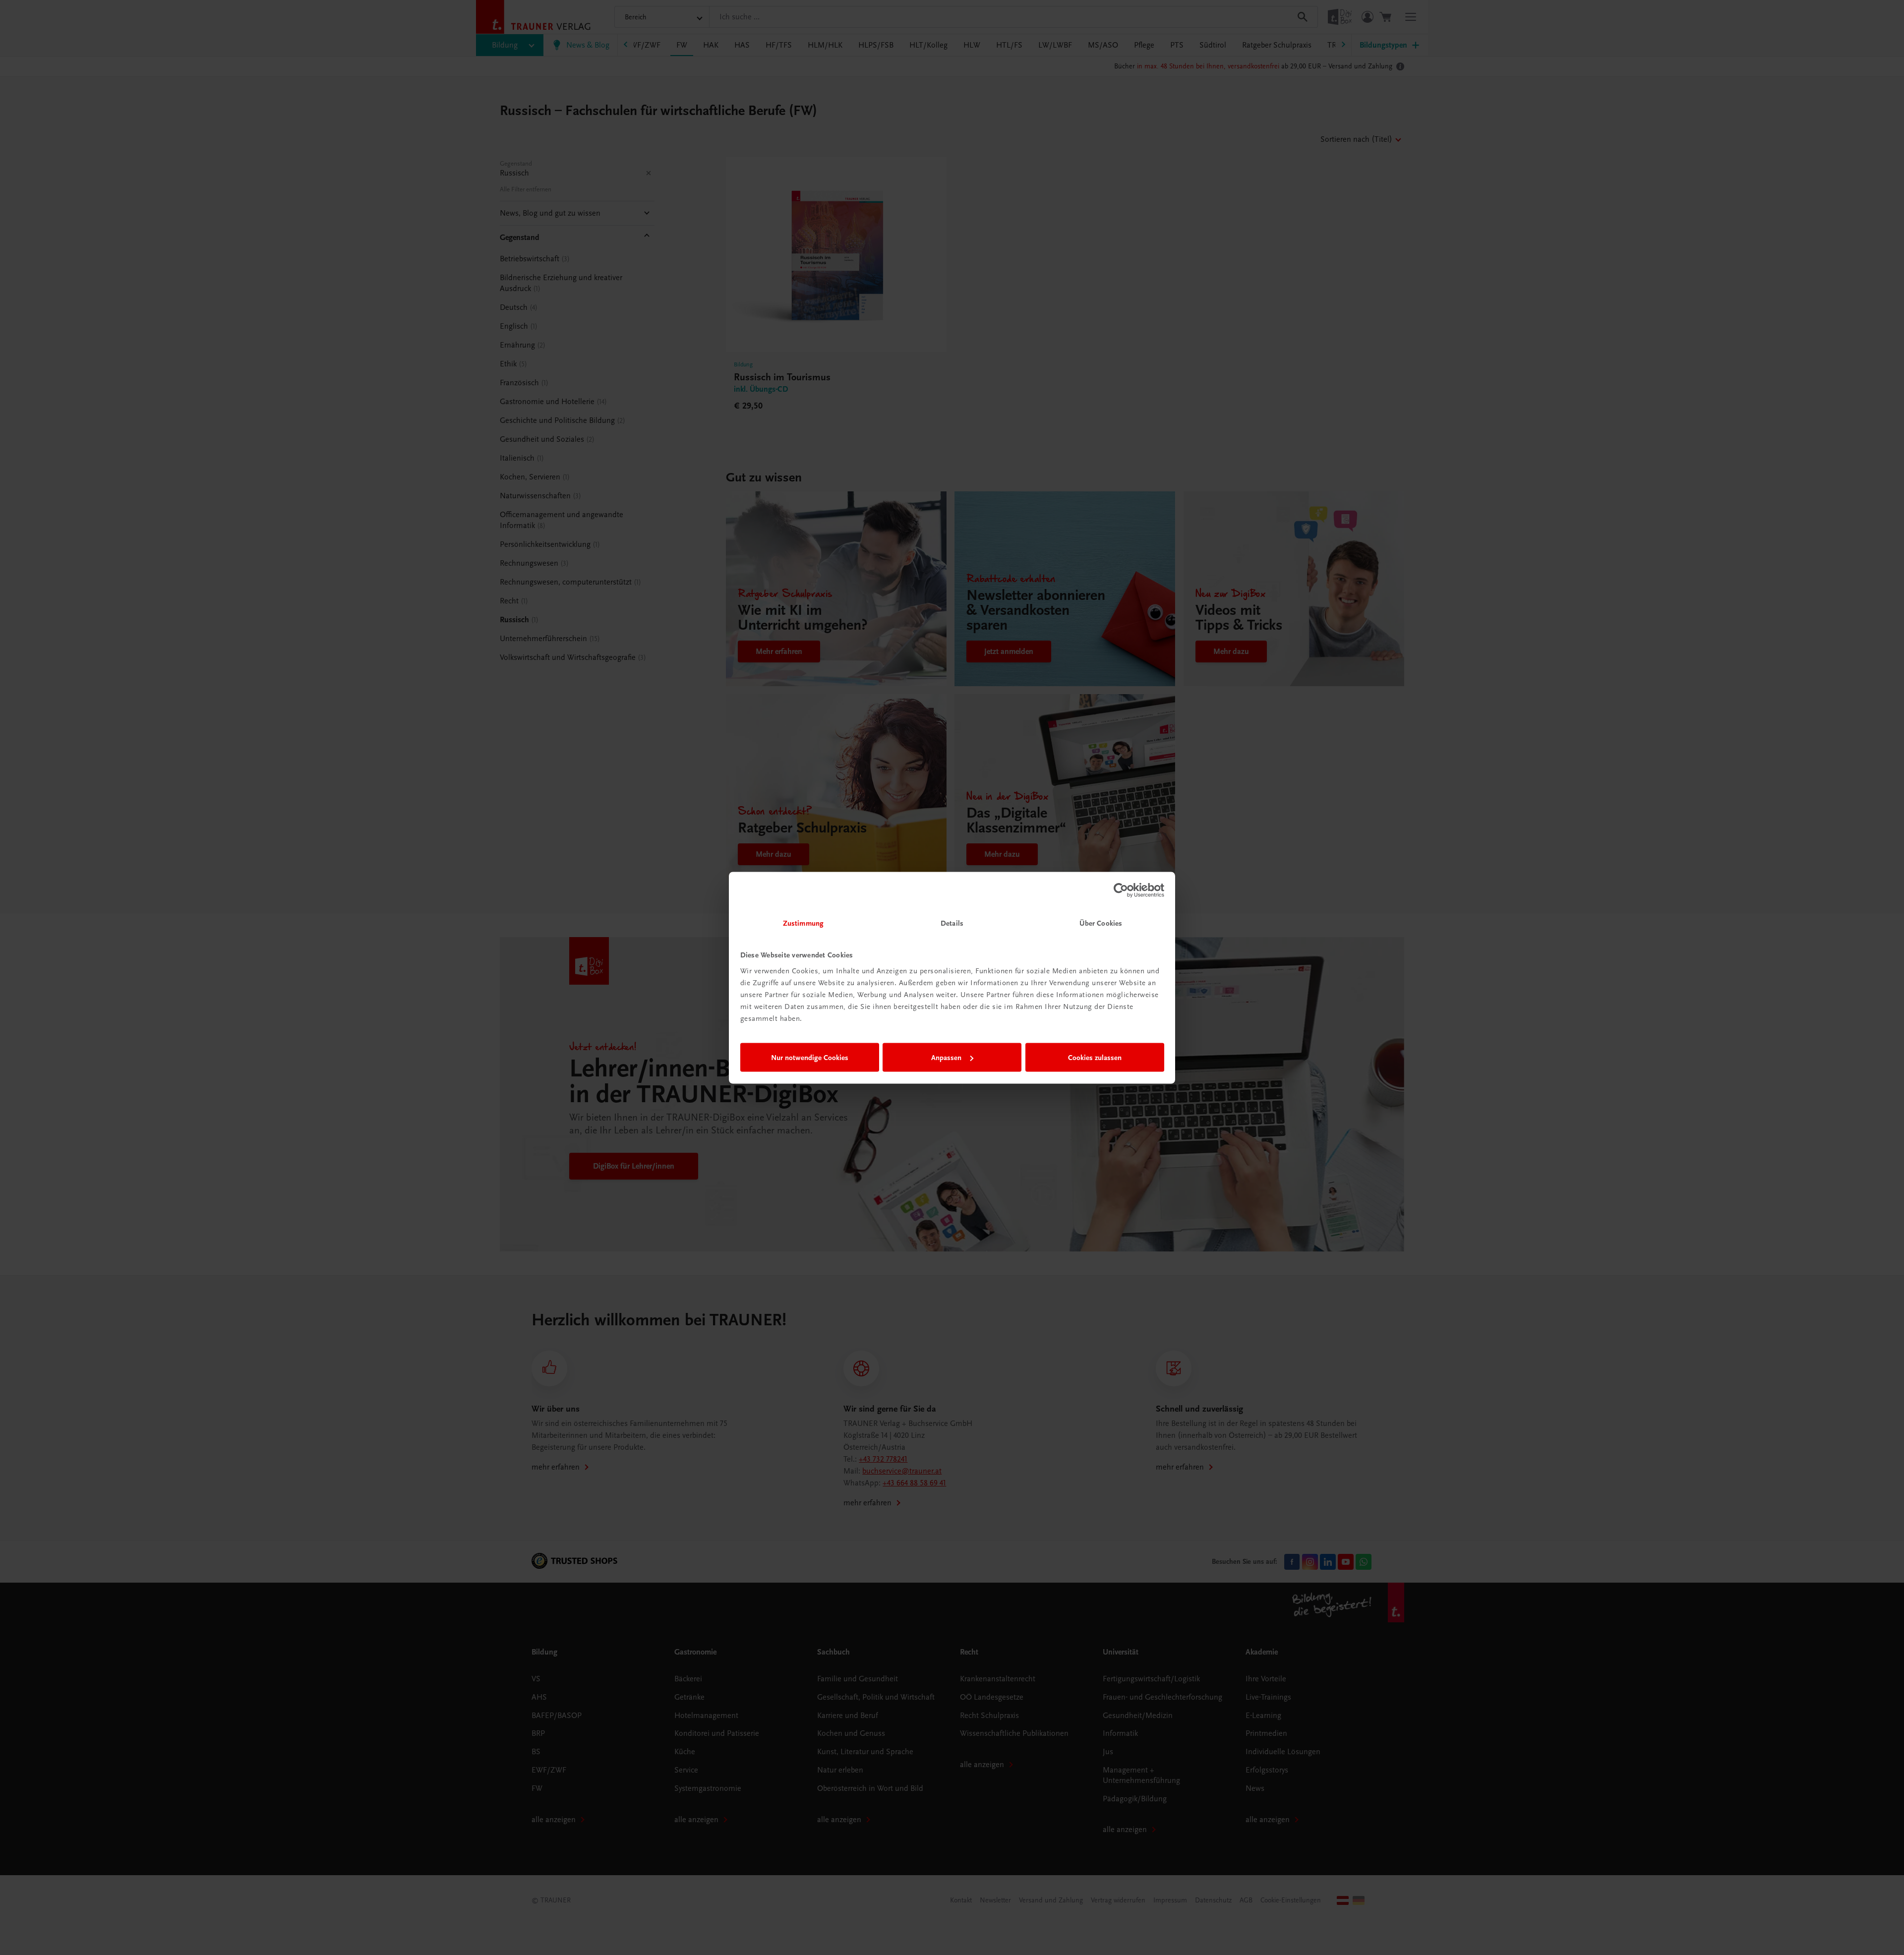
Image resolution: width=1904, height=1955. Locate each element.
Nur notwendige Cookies (810, 1058)
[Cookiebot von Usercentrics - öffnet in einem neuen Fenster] (1121, 890)
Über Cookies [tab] (1101, 923)
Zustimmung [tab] (803, 923)
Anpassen (946, 1058)
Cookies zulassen (1095, 1058)
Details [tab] (952, 923)
